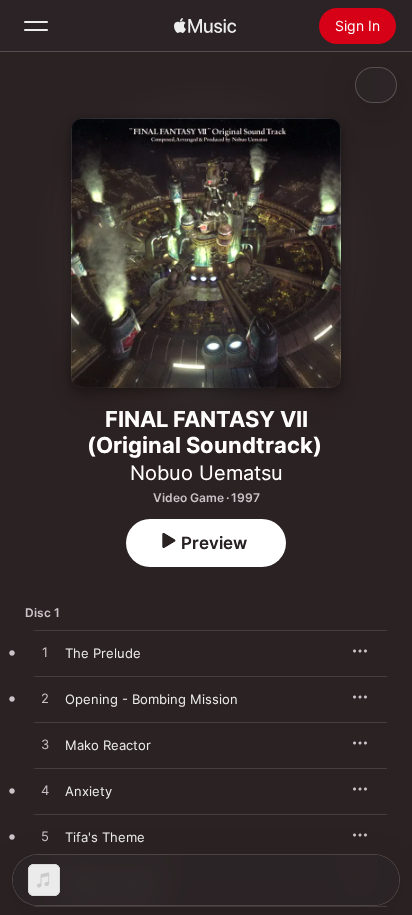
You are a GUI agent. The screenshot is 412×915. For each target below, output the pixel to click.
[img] (205, 26)
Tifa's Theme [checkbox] (105, 837)
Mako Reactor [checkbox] (108, 745)
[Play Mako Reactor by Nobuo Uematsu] (45, 745)
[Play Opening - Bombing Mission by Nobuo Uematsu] (45, 699)
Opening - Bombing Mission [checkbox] (151, 699)
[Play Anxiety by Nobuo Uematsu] (45, 791)
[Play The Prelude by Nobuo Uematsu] (45, 653)
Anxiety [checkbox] (88, 791)
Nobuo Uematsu (206, 473)
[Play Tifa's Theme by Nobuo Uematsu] (45, 837)
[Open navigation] (36, 26)
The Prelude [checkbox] (103, 653)
